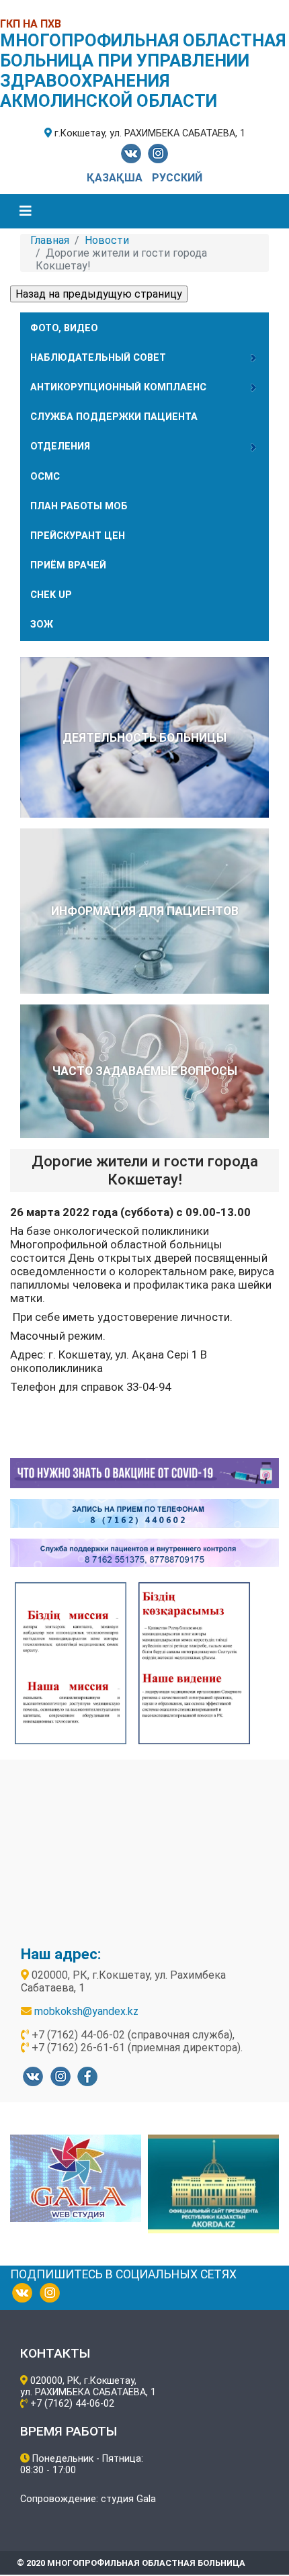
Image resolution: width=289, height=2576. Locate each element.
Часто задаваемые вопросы (145, 1071)
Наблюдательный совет (98, 358)
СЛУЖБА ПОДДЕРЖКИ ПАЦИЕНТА (114, 417)
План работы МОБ (79, 506)
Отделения (60, 446)
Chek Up (51, 595)
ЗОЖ (42, 625)
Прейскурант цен (78, 536)
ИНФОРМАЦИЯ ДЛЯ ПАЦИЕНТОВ (145, 911)
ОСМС (45, 477)
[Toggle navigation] (26, 211)
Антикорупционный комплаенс (118, 387)
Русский (177, 178)
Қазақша (116, 178)
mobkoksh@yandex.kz (86, 2011)
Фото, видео (64, 328)
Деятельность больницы (144, 738)
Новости (107, 240)
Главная (50, 240)
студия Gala (128, 2499)
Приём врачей (68, 565)
